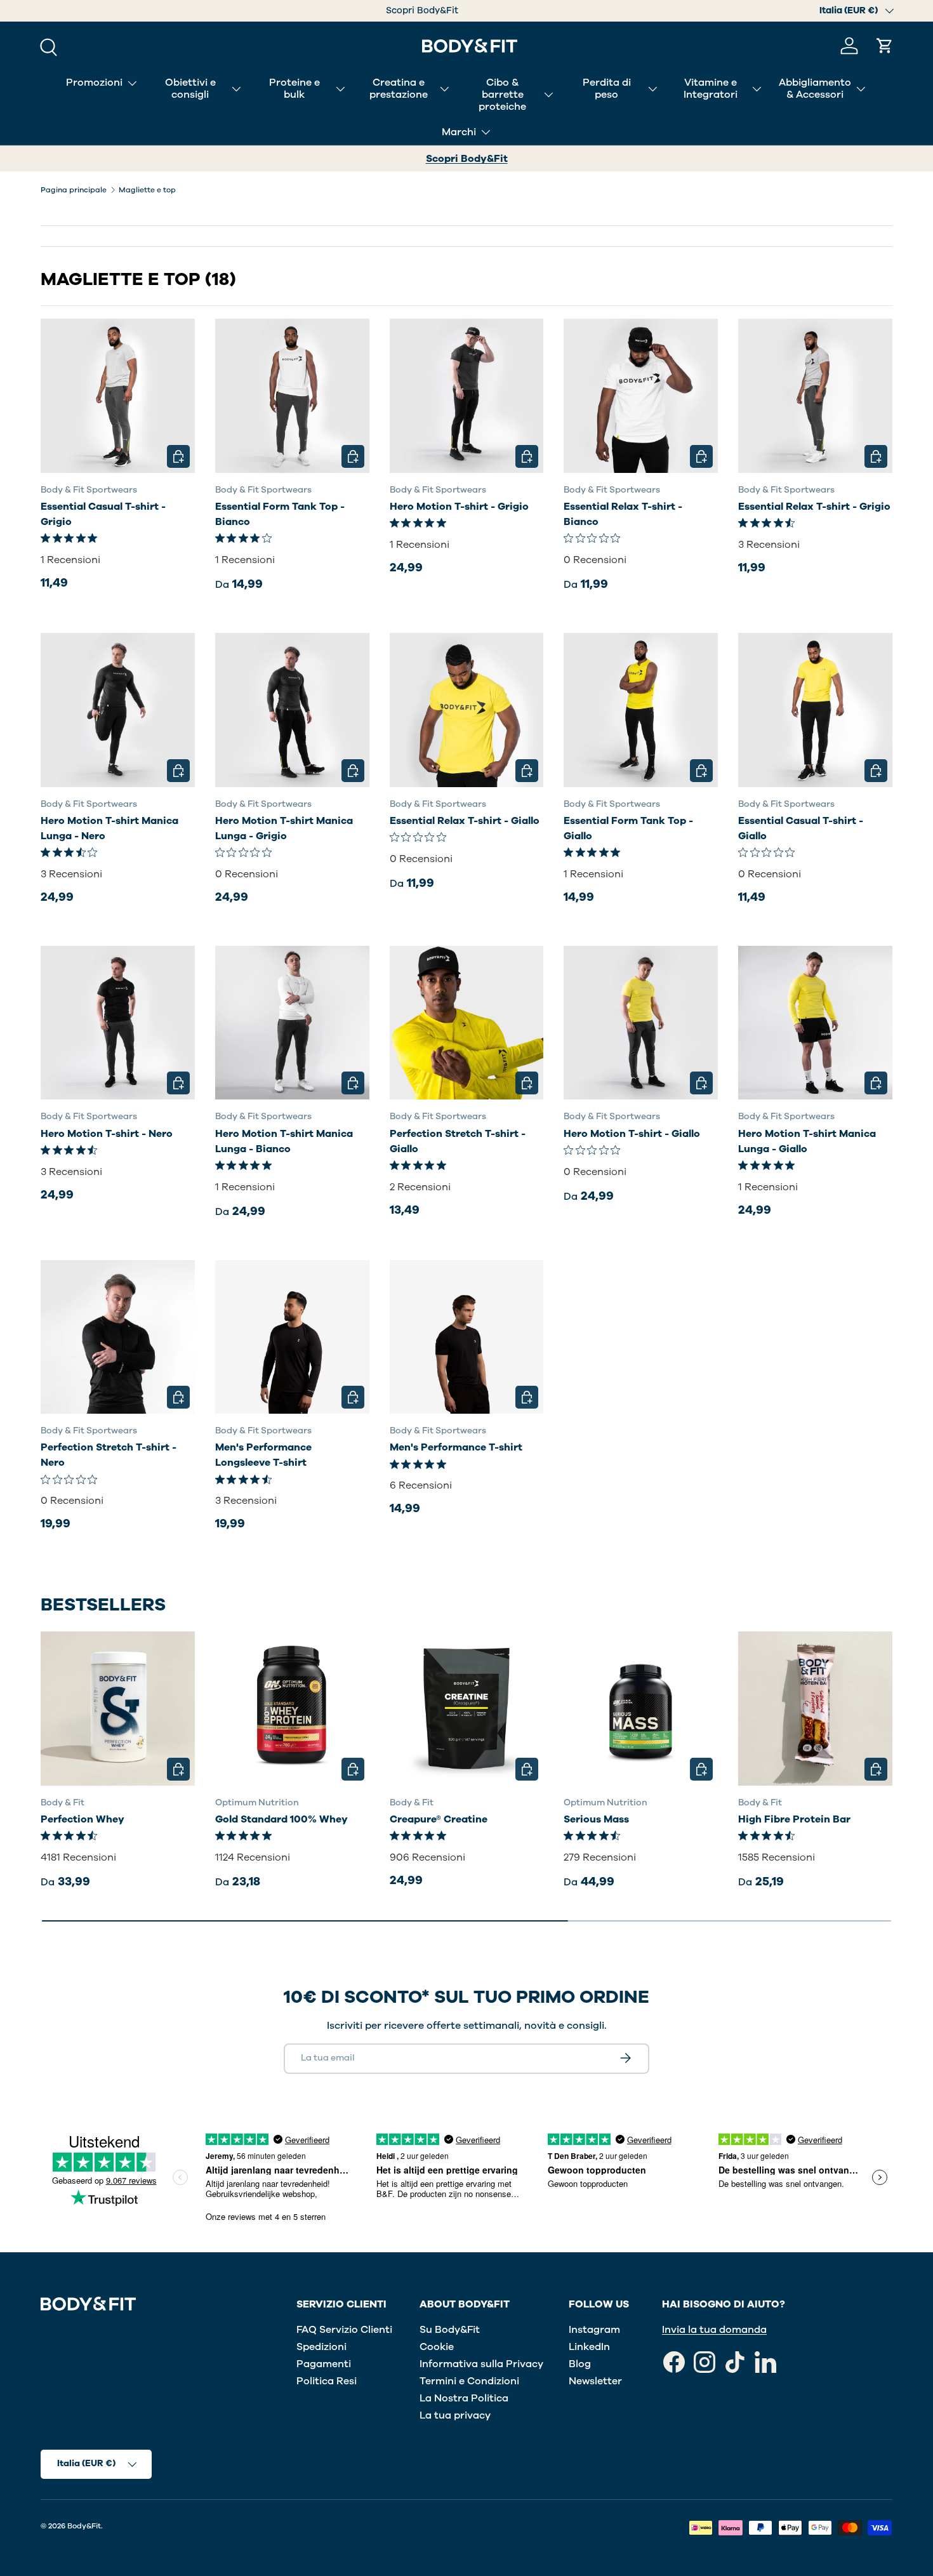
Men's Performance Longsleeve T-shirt (263, 1455)
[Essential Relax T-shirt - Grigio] (815, 396)
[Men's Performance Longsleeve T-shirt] (292, 1337)
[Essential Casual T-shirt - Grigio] (118, 396)
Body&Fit (84, 2526)
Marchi (459, 132)
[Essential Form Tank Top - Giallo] (641, 710)
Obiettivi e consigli (190, 89)
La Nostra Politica (464, 2398)
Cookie (437, 2347)
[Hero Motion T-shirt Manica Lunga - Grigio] (292, 710)
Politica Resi (327, 2381)
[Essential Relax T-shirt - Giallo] (467, 710)
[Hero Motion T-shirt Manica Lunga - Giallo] (815, 1023)
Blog (580, 2364)
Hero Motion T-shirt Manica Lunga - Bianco (284, 1141)
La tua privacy (455, 2415)
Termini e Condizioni (469, 2381)
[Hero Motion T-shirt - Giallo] (641, 1023)
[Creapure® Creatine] (467, 1709)
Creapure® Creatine (439, 1819)
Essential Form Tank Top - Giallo (628, 828)
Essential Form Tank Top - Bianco (280, 514)
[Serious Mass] (641, 1709)
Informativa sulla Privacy (481, 2364)
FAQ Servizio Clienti (344, 2330)
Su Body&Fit (450, 2330)
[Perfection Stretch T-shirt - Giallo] (467, 1023)
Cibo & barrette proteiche (502, 95)
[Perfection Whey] (118, 1709)
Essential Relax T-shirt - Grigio (814, 507)
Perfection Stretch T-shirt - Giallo (458, 1141)
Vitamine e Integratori (711, 89)
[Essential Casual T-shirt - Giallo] (815, 710)
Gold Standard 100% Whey (281, 1819)
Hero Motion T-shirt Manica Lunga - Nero (109, 828)
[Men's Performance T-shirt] (467, 1337)
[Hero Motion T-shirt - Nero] (118, 1023)
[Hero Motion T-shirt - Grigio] (467, 396)
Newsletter (595, 2381)
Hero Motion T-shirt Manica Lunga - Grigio (284, 828)
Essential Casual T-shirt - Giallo (801, 828)
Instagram (594, 2330)
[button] (885, 46)
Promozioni (94, 83)
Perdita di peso (607, 89)
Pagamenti (324, 2364)
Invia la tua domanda (714, 2330)
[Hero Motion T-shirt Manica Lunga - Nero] (118, 710)
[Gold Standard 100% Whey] (292, 1709)
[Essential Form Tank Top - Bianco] (292, 396)
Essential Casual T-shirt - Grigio (103, 514)
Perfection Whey (83, 1819)
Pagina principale (74, 190)
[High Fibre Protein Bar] (815, 1709)
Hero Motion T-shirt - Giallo (632, 1134)
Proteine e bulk (294, 89)
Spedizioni (321, 2347)
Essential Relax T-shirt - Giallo (465, 821)
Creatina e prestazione (399, 89)
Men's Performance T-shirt (456, 1447)
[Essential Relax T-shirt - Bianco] (641, 396)
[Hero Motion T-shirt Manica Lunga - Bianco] (292, 1023)
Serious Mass (596, 1819)
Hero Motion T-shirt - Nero (107, 1134)
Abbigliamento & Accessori (815, 89)
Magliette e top (147, 190)
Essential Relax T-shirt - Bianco (623, 514)
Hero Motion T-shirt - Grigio (459, 507)
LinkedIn (589, 2347)
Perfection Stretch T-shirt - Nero (109, 1455)
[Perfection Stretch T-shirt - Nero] (118, 1337)
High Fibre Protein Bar (794, 1819)
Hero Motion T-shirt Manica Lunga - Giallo (807, 1141)
